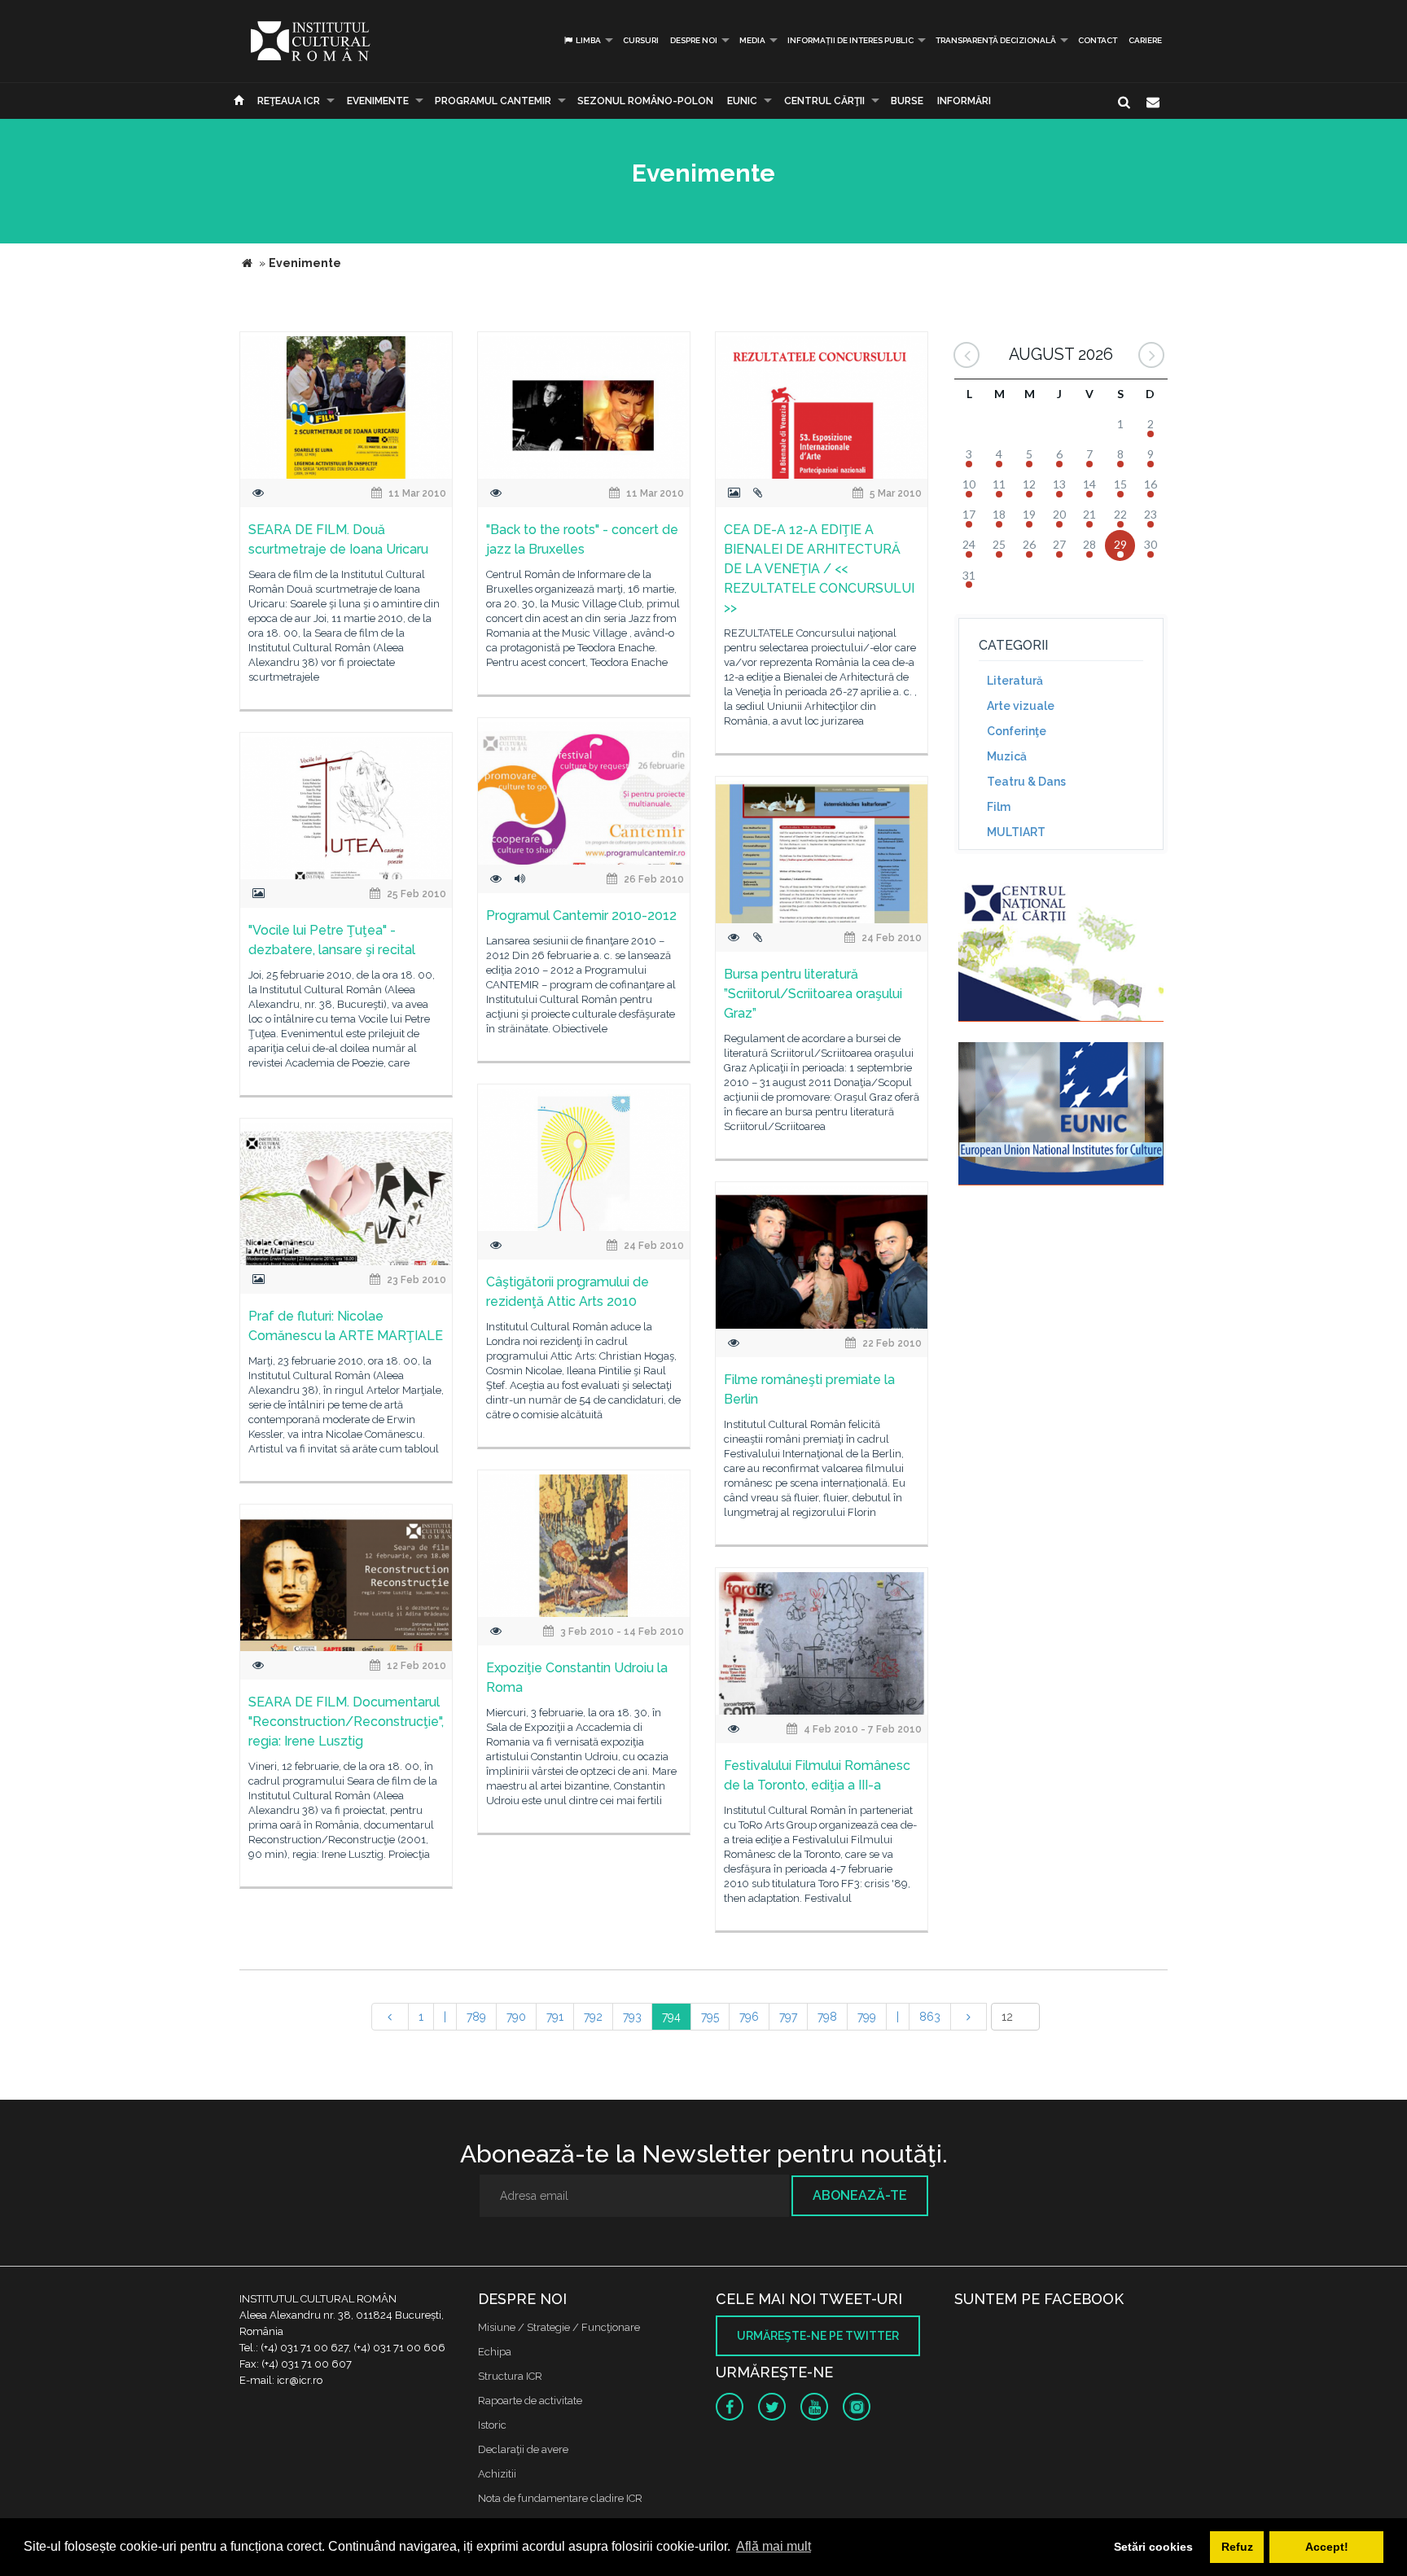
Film (999, 807)
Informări (964, 101)
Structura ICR (510, 2376)
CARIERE (1145, 40)
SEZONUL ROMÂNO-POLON (645, 101)
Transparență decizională (996, 40)
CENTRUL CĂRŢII (824, 101)
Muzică (1007, 756)
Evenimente (378, 101)
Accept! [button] (1327, 2547)
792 (593, 2017)
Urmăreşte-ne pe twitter (818, 2336)
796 (749, 2017)
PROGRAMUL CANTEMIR (493, 101)
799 (867, 2017)
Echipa (495, 2352)
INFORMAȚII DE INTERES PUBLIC (850, 40)
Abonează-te (860, 2195)
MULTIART (1016, 832)
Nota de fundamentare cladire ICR (560, 2498)
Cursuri (641, 40)
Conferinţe (1017, 731)
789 (476, 2017)
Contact (1098, 40)
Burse (907, 101)
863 (930, 2017)
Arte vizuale (1021, 706)
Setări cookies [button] (1153, 2547)
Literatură (1015, 681)
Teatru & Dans (1026, 782)
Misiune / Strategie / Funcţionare (559, 2327)
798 (827, 2017)
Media (752, 40)
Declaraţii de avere (523, 2449)
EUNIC (742, 101)
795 (710, 2017)
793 (632, 2017)
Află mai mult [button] (774, 2546)
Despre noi (694, 40)
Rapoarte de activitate (530, 2401)
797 (788, 2017)
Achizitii (497, 2474)
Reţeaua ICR (289, 101)
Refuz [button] (1237, 2547)
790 (516, 2017)
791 (555, 2017)
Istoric (492, 2425)
